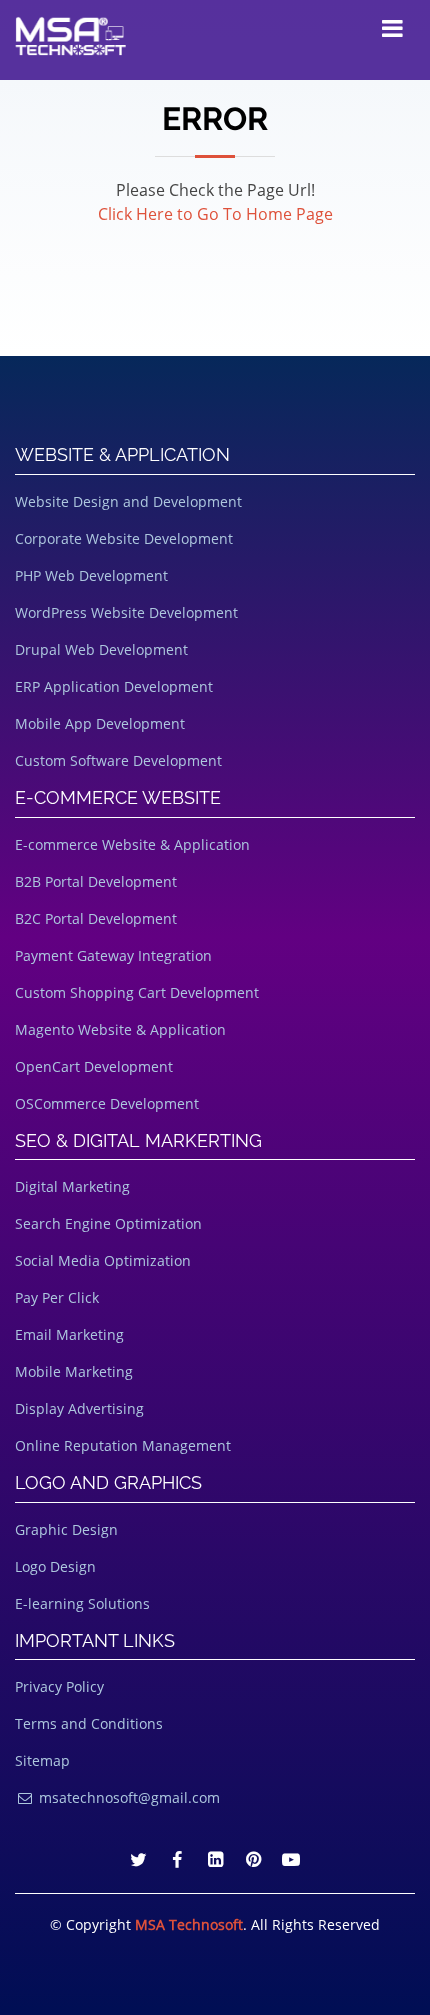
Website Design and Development (128, 501)
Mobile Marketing (74, 1371)
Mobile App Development (100, 723)
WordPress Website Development (126, 612)
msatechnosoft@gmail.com (127, 1797)
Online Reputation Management (123, 1445)
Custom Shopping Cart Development (137, 992)
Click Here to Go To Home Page (215, 214)
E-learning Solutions (82, 1603)
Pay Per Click (57, 1297)
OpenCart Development (94, 1066)
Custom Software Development (118, 760)
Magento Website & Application (120, 1029)
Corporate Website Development (124, 538)
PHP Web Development (91, 575)
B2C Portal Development (96, 918)
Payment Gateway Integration (113, 955)
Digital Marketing (72, 1186)
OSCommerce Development (107, 1103)
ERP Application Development (114, 686)
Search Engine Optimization (108, 1223)
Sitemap (42, 1760)
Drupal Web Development (101, 649)
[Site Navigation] (392, 28)
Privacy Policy (59, 1686)
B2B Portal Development (96, 881)
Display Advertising (79, 1408)
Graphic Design (66, 1529)
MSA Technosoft (189, 1924)
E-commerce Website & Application (132, 844)
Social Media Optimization (103, 1260)
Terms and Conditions (89, 1723)
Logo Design (55, 1566)
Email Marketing (69, 1334)
